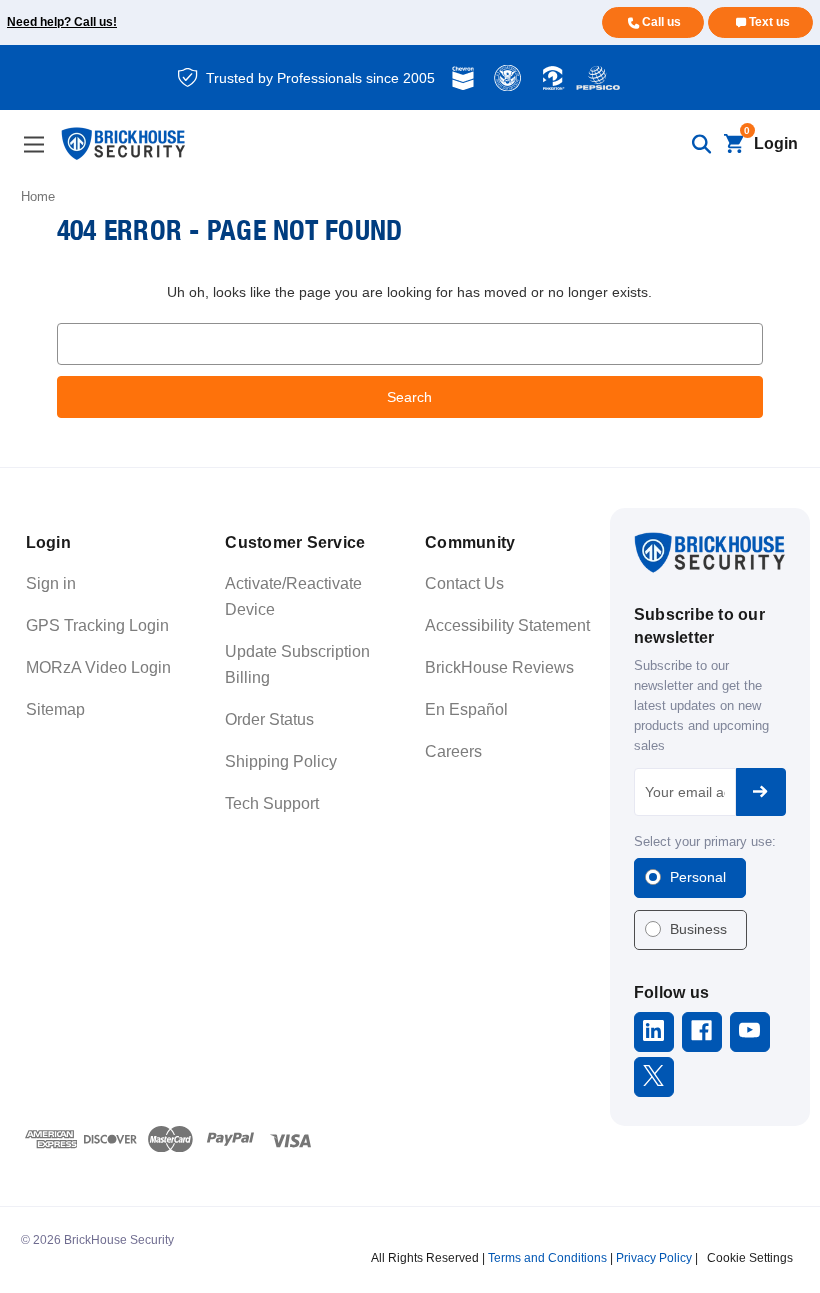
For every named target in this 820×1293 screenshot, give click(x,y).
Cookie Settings (750, 1258)
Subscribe (761, 792)
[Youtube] (749, 1030)
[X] (653, 1075)
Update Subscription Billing (297, 664)
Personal (698, 877)
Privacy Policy (654, 1258)
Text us (769, 22)
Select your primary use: (705, 841)
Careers (453, 751)
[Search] (700, 144)
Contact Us (464, 583)
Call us (661, 22)
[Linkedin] (653, 1030)
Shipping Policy (281, 761)
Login (776, 143)
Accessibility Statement (507, 625)
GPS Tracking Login (97, 625)
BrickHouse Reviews (499, 667)
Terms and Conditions (547, 1258)
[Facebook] (701, 1030)
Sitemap (55, 709)
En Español (466, 709)
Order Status (269, 719)
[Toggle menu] (33, 144)
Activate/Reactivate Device (293, 596)
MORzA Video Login (98, 667)
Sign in (51, 583)
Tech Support (272, 803)
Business (698, 929)
